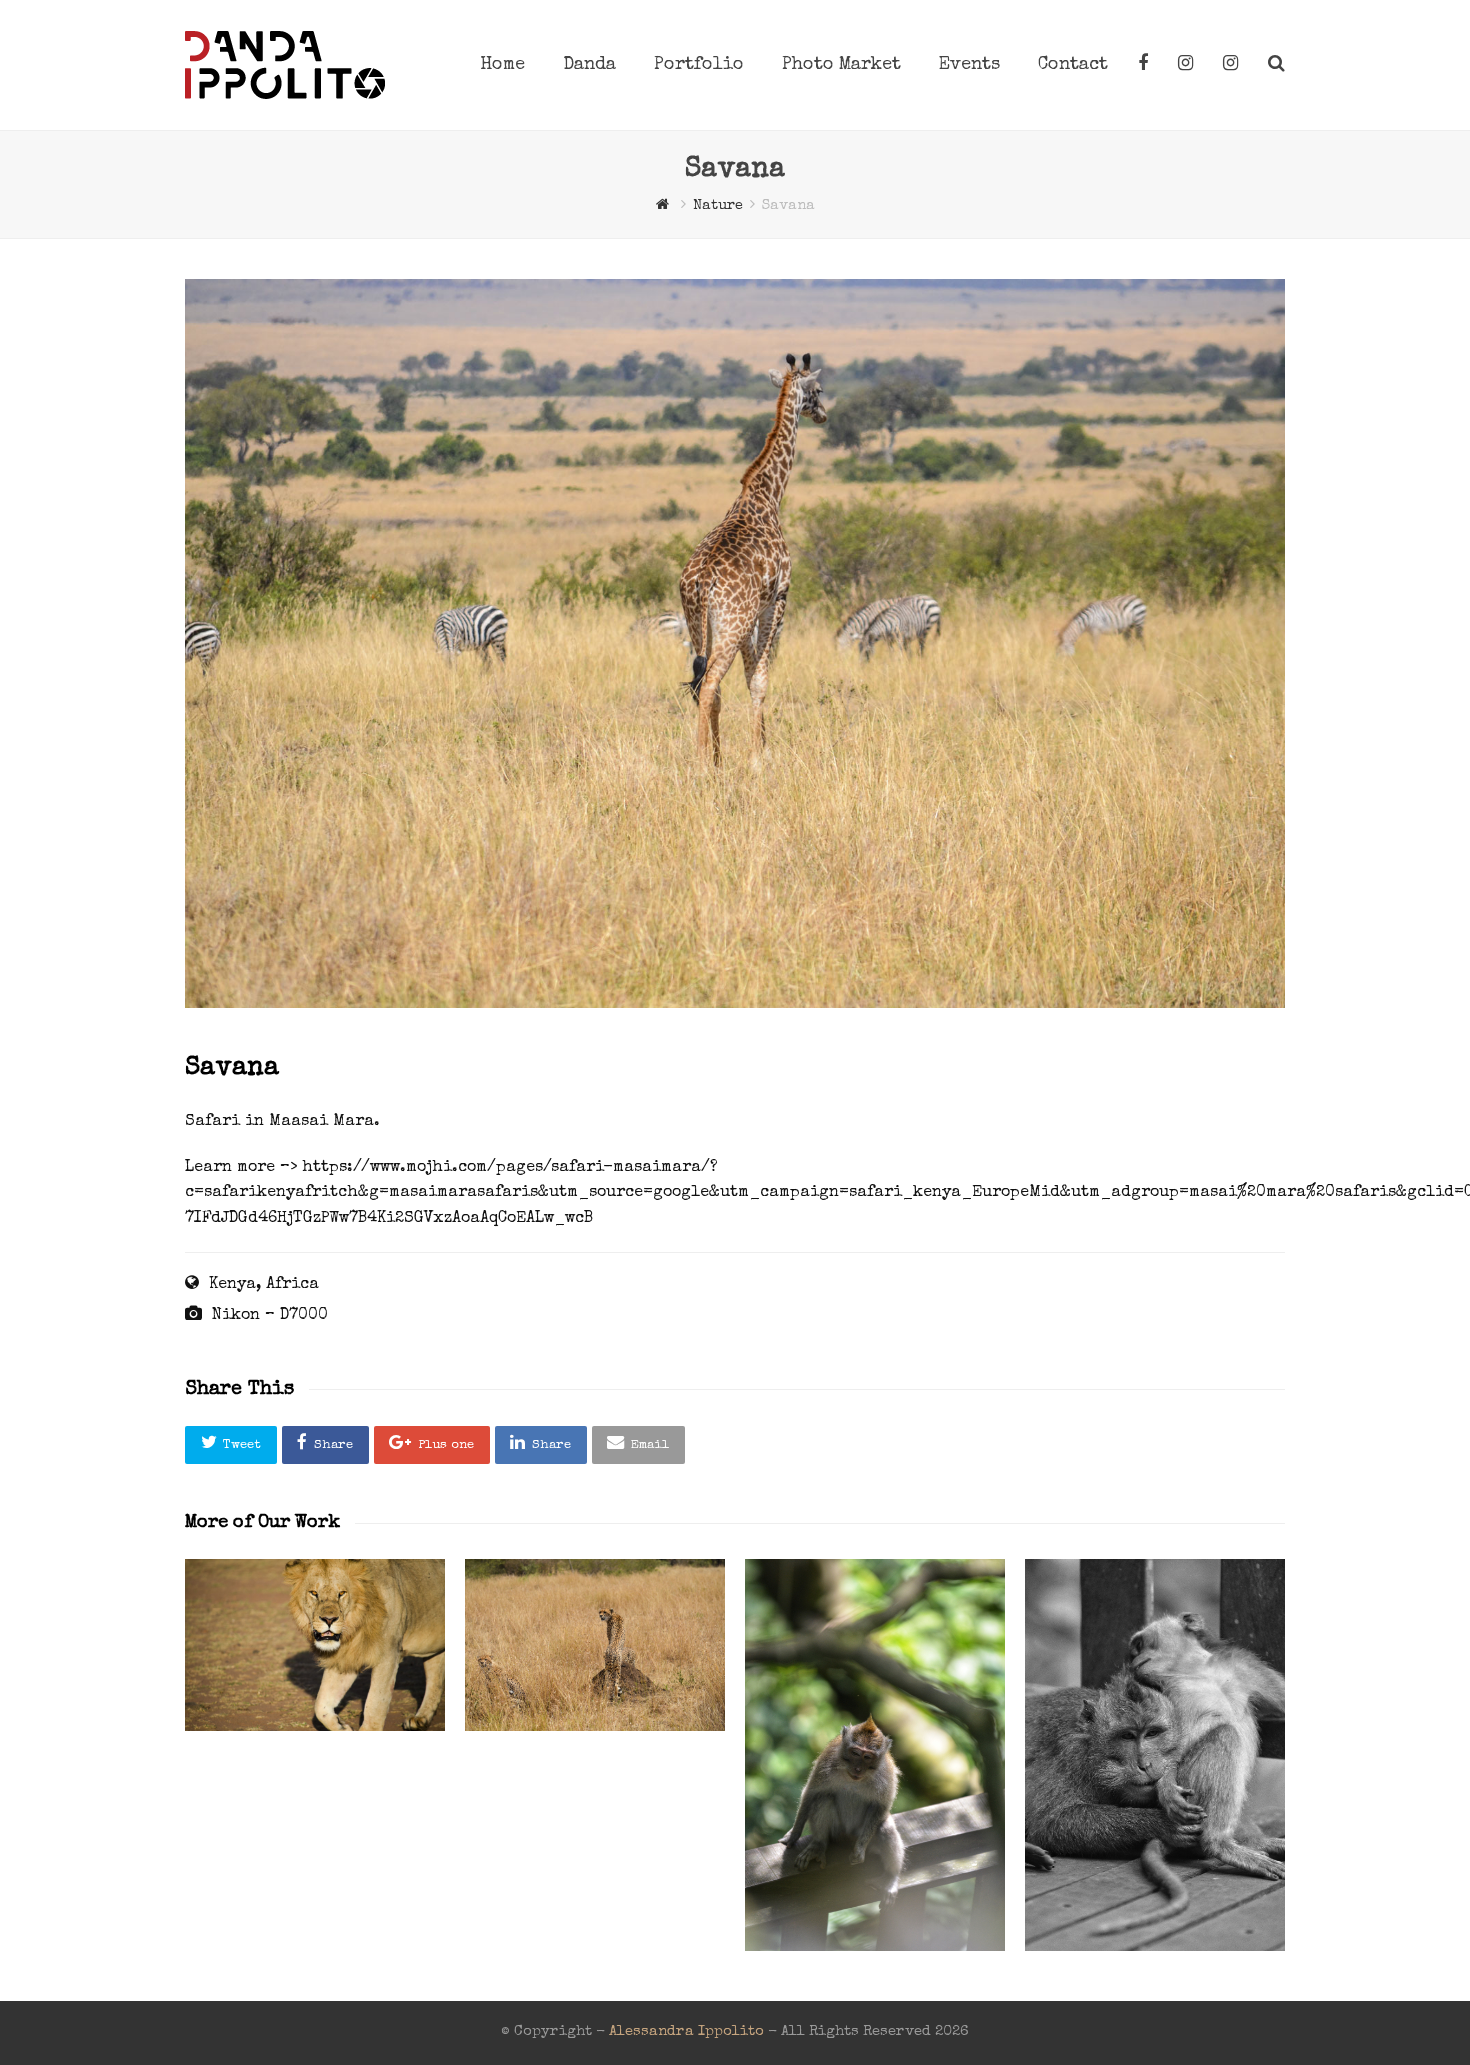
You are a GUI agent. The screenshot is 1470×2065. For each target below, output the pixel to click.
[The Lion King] (315, 1645)
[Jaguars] (595, 1645)
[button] (231, 1445)
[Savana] (735, 1005)
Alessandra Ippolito (686, 2032)
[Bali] (875, 1755)
